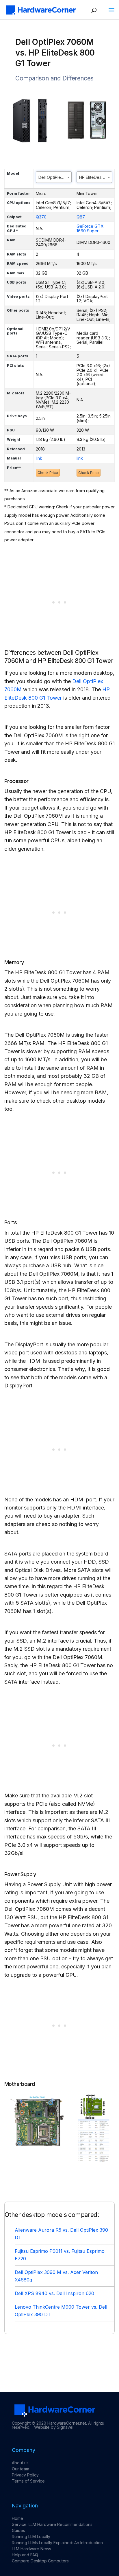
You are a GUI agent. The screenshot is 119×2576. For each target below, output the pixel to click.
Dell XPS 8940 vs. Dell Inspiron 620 (54, 2293)
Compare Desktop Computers (40, 2561)
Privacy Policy (25, 2475)
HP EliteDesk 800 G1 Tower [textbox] (96, 177)
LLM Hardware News (31, 2549)
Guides (18, 2530)
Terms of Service (28, 2481)
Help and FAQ (25, 2555)
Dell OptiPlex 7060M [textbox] (55, 177)
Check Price (48, 473)
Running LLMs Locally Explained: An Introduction (57, 2543)
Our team (21, 2469)
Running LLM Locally (31, 2537)
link (39, 458)
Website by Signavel (54, 2427)
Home (17, 2518)
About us (20, 2463)
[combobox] (54, 177)
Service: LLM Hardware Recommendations (52, 2524)
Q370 (41, 217)
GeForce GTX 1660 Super (90, 228)
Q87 (81, 217)
